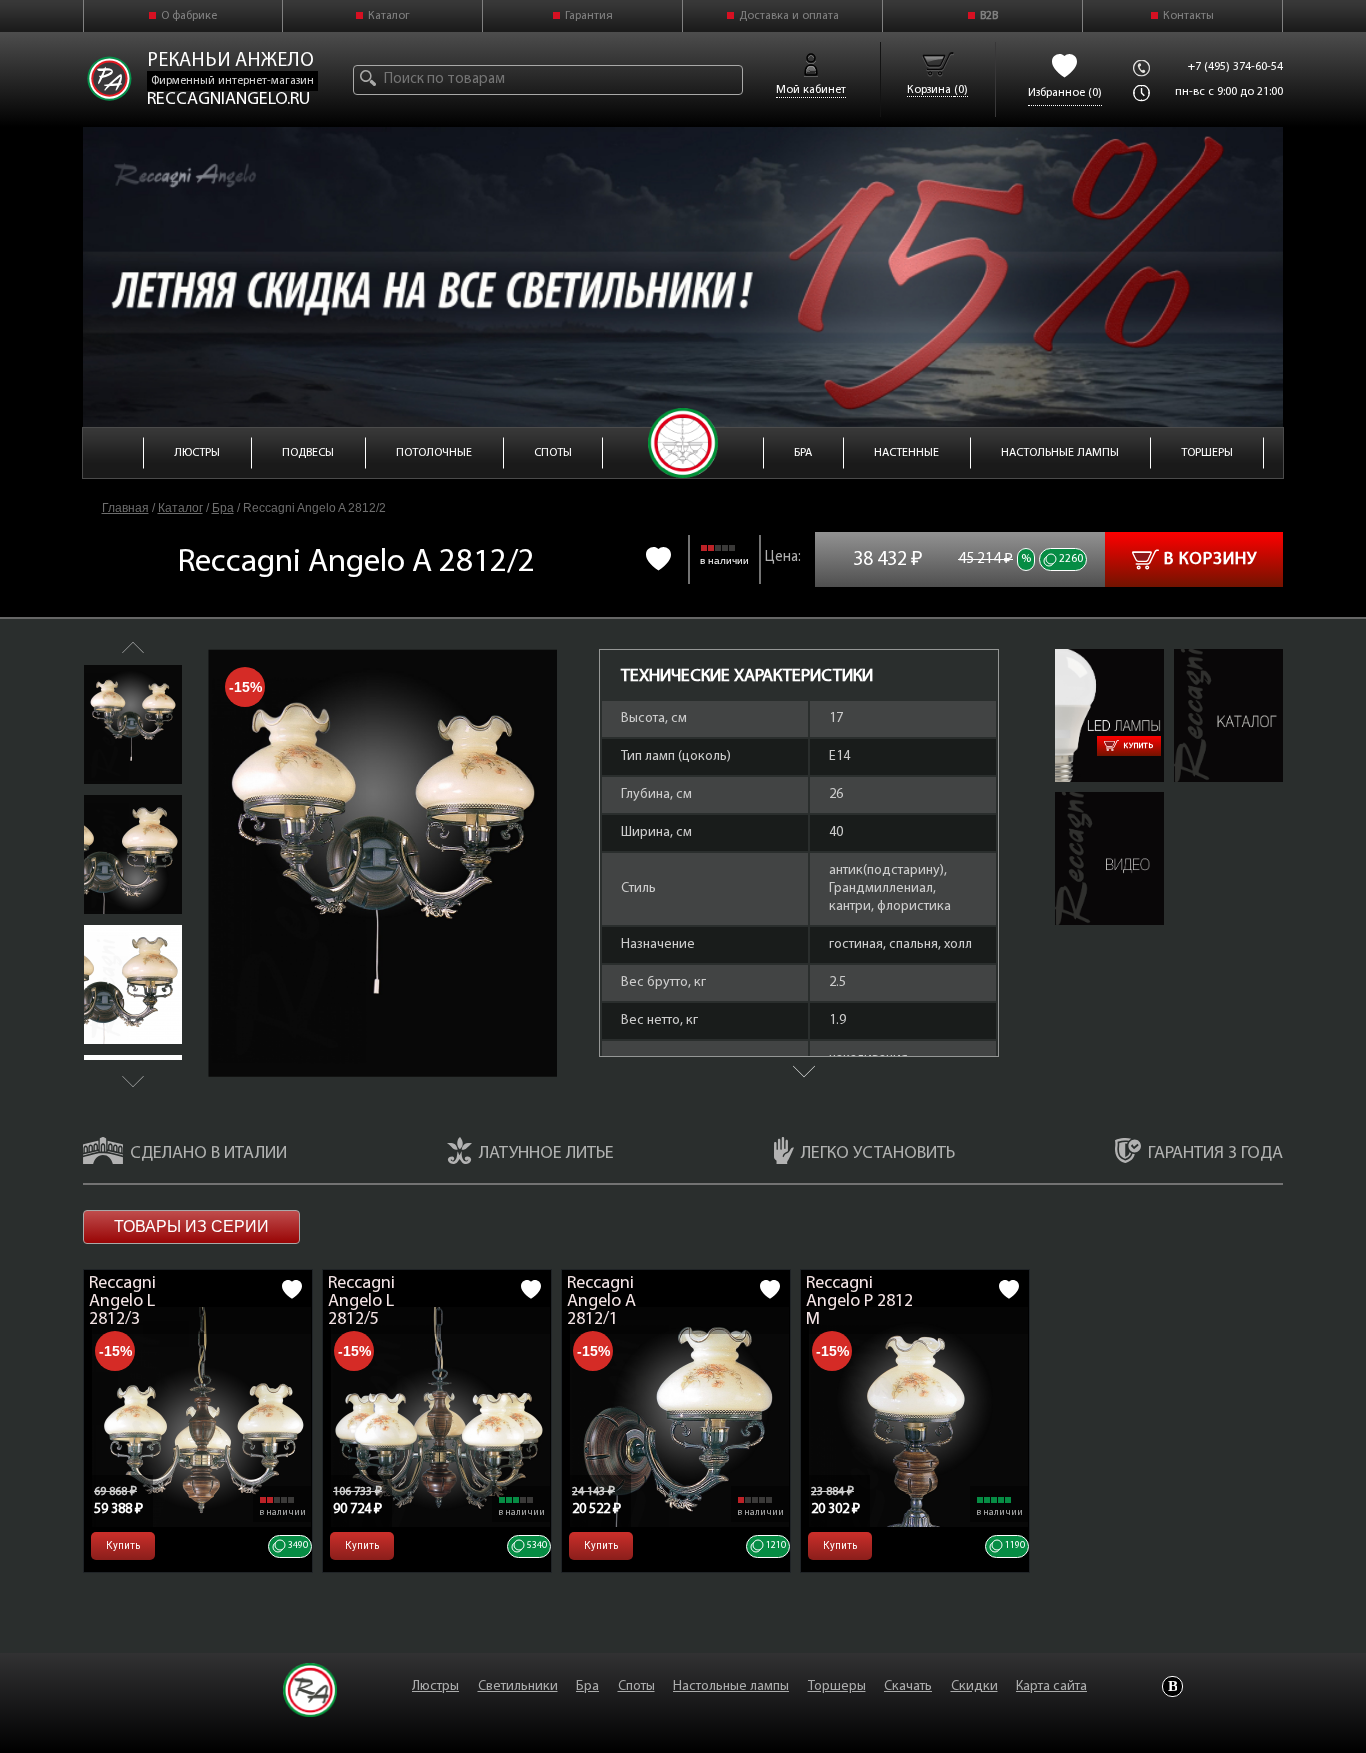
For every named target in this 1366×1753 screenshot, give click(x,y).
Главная (125, 508)
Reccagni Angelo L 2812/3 (122, 1302)
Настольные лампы (731, 1686)
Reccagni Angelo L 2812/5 (361, 1302)
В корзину (1210, 560)
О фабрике (189, 16)
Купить (1139, 746)
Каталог (389, 16)
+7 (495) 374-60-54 (1235, 67)
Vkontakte (1172, 1686)
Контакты (1188, 16)
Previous (133, 647)
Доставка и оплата (789, 16)
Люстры (435, 1686)
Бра (223, 508)
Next (133, 1081)
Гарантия (589, 16)
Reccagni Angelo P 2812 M (859, 1302)
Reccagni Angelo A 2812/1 (601, 1302)
